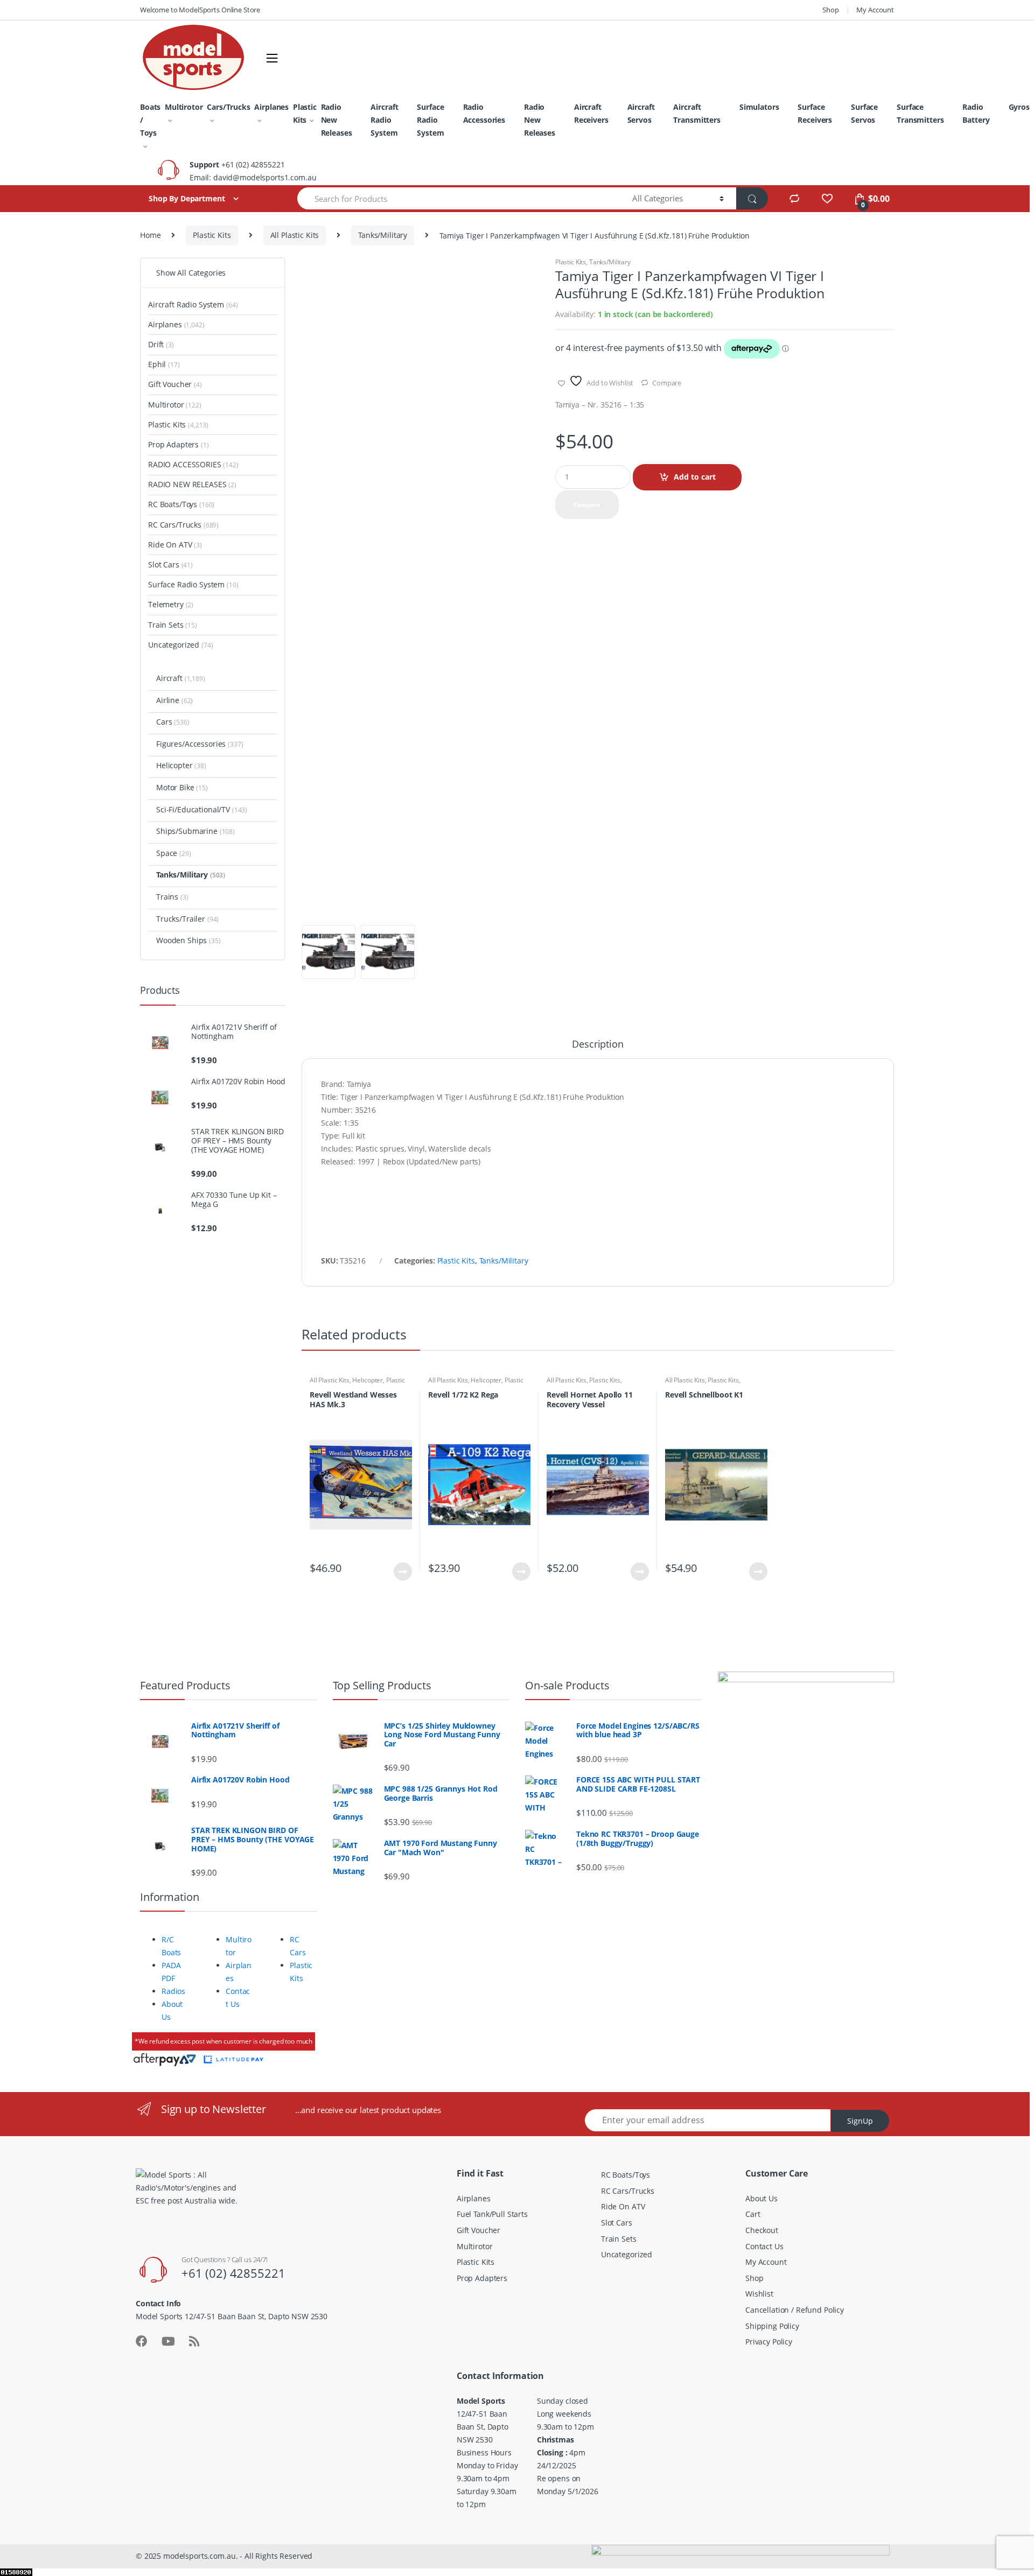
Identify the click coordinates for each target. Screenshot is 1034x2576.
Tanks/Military (383, 235)
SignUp (860, 2121)
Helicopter (368, 1380)
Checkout (762, 2230)
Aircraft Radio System (384, 120)
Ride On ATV (175, 545)
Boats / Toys (150, 120)
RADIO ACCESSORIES (193, 464)
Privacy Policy (769, 2342)
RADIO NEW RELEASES (192, 484)
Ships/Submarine (195, 831)
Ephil (164, 364)
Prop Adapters (179, 444)
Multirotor (184, 107)
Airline (174, 700)
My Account (875, 10)
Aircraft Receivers (591, 113)
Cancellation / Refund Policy (795, 2310)
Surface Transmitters (920, 113)
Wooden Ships (188, 940)
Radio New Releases (337, 120)
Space (174, 853)
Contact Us (764, 2246)
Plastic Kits (305, 113)
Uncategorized (181, 645)
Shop (830, 10)
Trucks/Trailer (187, 919)
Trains (172, 897)
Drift (161, 344)
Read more (402, 1571)
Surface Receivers (815, 113)
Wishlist (759, 2294)
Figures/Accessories (200, 744)
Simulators (759, 107)
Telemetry (171, 604)
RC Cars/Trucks (183, 525)
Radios (173, 1991)
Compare (667, 383)
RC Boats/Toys (181, 504)
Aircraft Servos (641, 113)
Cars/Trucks (228, 107)
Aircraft (181, 678)
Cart (753, 2214)
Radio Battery (976, 113)
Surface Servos (864, 113)
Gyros (1019, 107)
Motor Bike (182, 787)
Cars (173, 722)
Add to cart (695, 477)
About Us (761, 2198)
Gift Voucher (175, 384)
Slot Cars (170, 564)
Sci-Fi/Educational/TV (202, 809)
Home (150, 235)
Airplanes (271, 107)
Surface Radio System (430, 120)
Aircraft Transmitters (697, 113)
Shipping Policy (772, 2326)
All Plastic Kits (295, 235)
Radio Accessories (484, 113)
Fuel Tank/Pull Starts (492, 2214)
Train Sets (173, 625)
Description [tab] (598, 1045)
